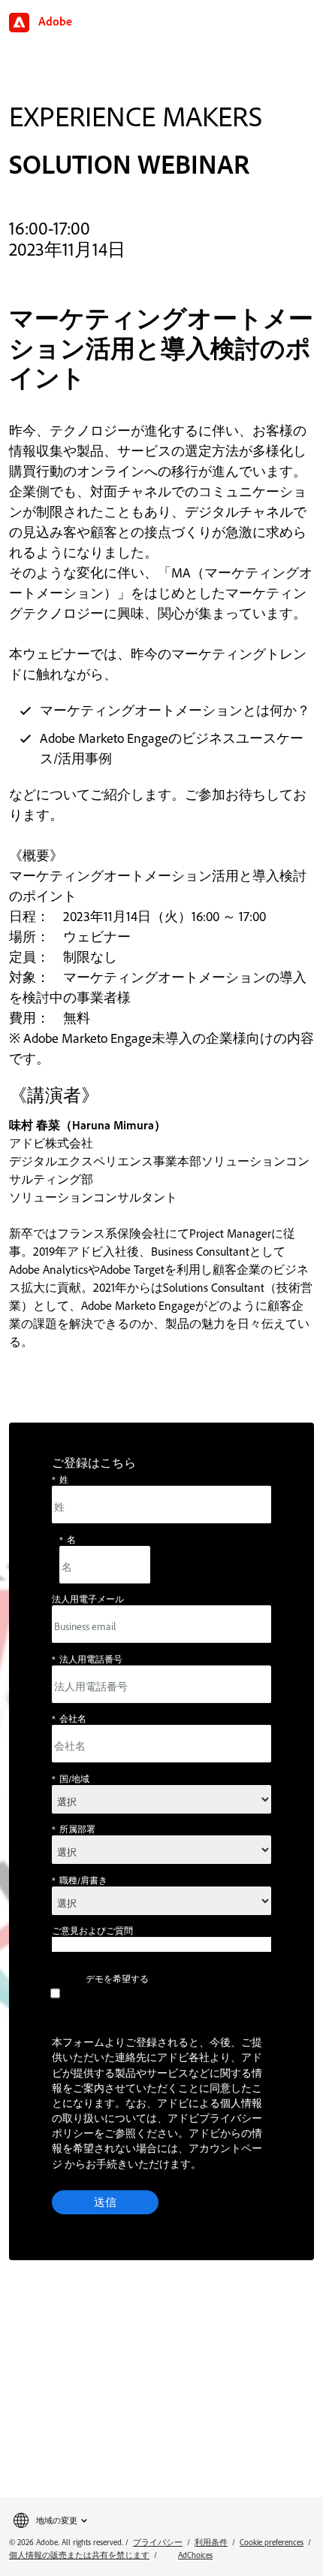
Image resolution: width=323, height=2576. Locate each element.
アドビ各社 (183, 2057)
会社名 (69, 1718)
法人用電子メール (88, 1599)
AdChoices (195, 2555)
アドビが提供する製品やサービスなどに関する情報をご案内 (157, 2072)
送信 (105, 2202)
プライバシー (158, 2542)
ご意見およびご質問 (92, 1930)
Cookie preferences (272, 2542)
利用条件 (211, 2542)
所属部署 (74, 1829)
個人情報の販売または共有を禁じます (79, 2555)
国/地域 (71, 1779)
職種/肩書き (80, 1880)
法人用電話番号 (87, 1659)
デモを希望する (117, 1979)
